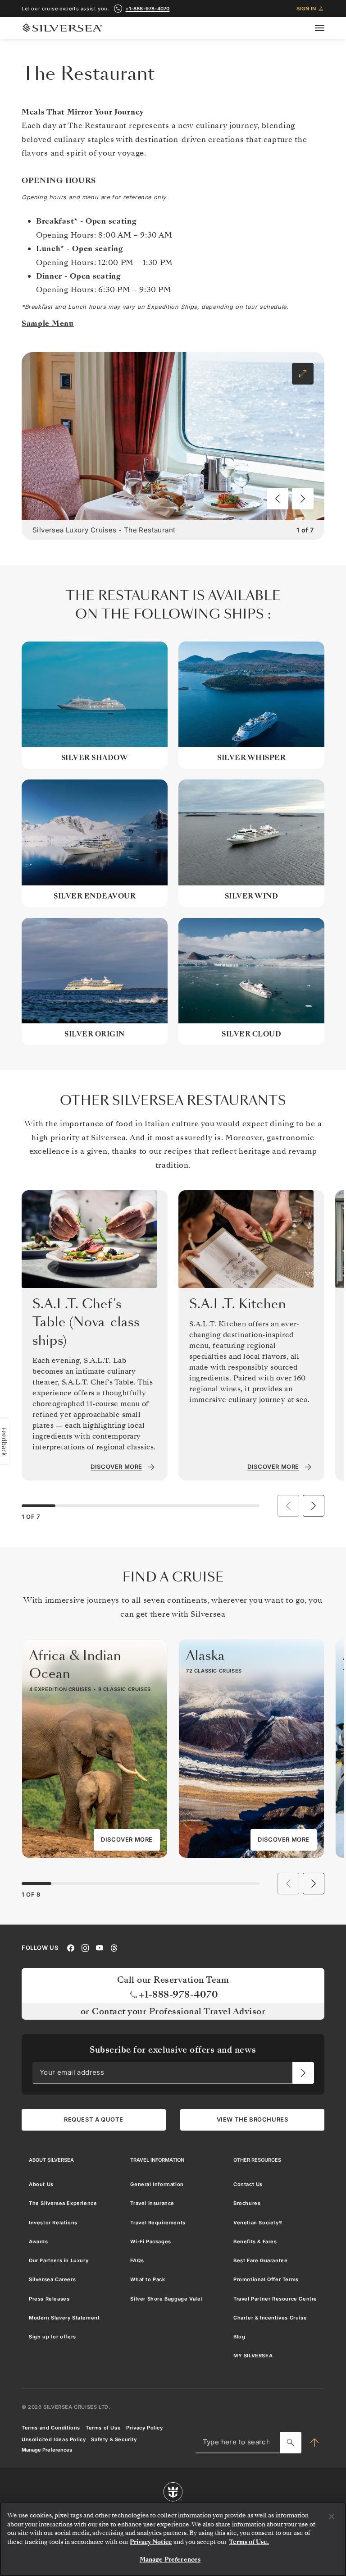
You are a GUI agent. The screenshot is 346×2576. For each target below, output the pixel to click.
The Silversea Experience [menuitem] (63, 2203)
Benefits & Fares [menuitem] (255, 2241)
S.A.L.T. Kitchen (238, 1304)
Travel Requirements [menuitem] (158, 2222)
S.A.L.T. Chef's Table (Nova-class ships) (86, 1322)
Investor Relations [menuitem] (53, 2222)
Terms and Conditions (51, 2427)
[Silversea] (62, 28)
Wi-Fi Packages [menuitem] (150, 2241)
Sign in (306, 9)
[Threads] (114, 1947)
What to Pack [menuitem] (148, 2279)
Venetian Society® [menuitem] (258, 2222)
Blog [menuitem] (239, 2337)
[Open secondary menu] (325, 28)
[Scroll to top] (314, 2442)
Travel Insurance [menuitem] (152, 2203)
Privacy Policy (144, 2427)
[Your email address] (303, 2072)
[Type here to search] (291, 2442)
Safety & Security (114, 2439)
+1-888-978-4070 (147, 9)
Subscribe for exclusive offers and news (173, 2050)
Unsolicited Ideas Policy (54, 2439)
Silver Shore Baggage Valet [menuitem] (166, 2298)
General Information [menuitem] (157, 2184)
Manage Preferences (47, 2450)
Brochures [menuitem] (247, 2203)
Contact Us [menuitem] (248, 2184)
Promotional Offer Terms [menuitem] (266, 2279)
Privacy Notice (151, 2542)
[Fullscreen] (303, 374)
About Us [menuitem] (41, 2184)
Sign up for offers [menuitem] (52, 2337)
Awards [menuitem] (39, 2241)
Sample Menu (48, 323)
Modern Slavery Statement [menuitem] (64, 2317)
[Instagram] (85, 1947)
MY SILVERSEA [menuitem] (253, 2356)
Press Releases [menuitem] (49, 2298)
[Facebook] (71, 1947)
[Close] (332, 2516)
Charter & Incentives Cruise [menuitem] (270, 2317)
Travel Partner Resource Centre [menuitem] (275, 2298)
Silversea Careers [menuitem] (52, 2279)
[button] (278, 499)
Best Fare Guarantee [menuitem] (260, 2260)
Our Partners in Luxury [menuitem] (59, 2260)
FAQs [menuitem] (137, 2260)
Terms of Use (103, 2427)
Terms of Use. (249, 2542)
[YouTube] (100, 1947)
